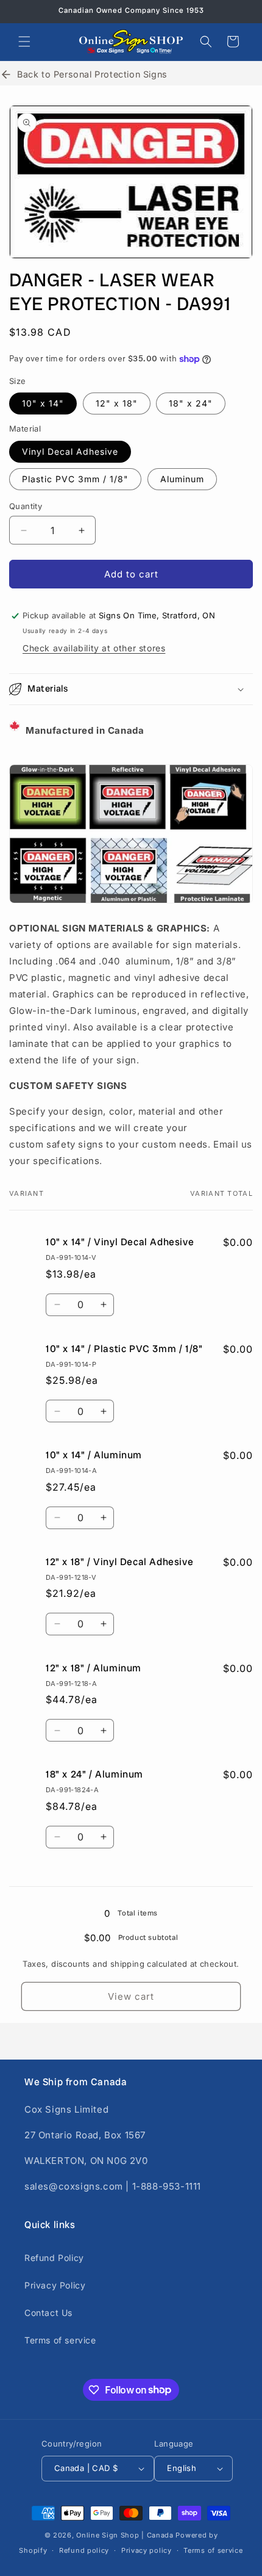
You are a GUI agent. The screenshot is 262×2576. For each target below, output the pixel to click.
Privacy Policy (55, 2285)
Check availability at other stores (94, 648)
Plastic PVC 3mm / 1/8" (75, 479)
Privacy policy (147, 2550)
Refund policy (84, 2550)
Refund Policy (54, 2258)
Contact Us (48, 2313)
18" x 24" (191, 403)
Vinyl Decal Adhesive (70, 451)
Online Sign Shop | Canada (125, 2535)
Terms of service (60, 2340)
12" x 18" (117, 403)
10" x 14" (43, 403)
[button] (24, 42)
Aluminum (182, 479)
